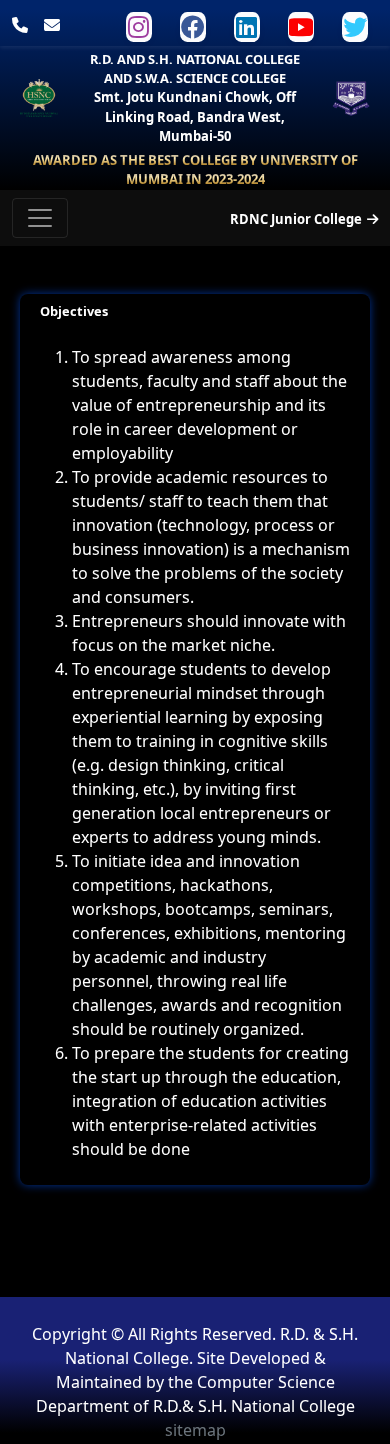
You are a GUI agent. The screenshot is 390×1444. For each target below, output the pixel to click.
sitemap (195, 1430)
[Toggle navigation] (40, 218)
